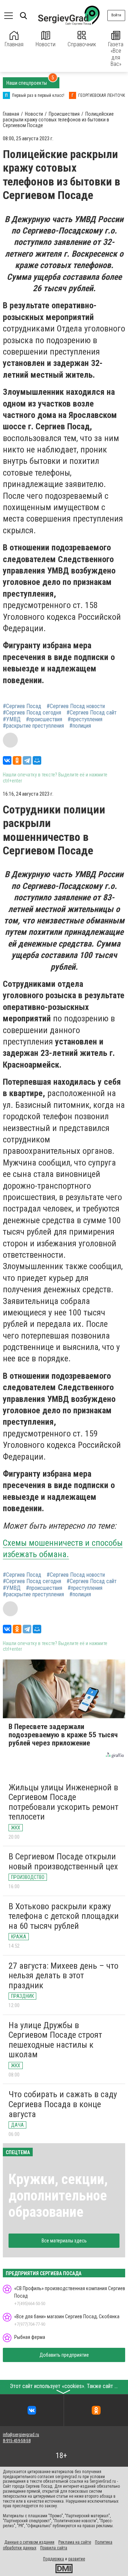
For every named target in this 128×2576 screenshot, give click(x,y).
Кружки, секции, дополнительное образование (58, 2196)
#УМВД (12, 719)
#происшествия (44, 719)
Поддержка (54, 2559)
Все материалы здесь (64, 2241)
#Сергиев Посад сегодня (32, 713)
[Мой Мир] (37, 760)
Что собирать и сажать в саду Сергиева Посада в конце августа (63, 2104)
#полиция (80, 726)
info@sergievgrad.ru (21, 2435)
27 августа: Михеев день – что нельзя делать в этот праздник (63, 1976)
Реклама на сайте (75, 2542)
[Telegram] (27, 760)
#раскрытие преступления (33, 726)
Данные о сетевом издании (29, 2542)
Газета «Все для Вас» (116, 54)
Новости (46, 44)
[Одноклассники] (17, 760)
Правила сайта (54, 2548)
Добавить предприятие (64, 2355)
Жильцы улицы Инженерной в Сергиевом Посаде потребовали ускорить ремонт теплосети (63, 1802)
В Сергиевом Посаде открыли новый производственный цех (63, 1862)
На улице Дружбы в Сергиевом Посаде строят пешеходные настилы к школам (55, 2040)
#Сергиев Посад (22, 706)
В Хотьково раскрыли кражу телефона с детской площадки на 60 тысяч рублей (64, 1916)
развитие (77, 2559)
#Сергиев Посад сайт (92, 713)
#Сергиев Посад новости (76, 706)
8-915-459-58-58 (17, 2441)
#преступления (85, 719)
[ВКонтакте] (7, 760)
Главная (14, 44)
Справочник (82, 44)
